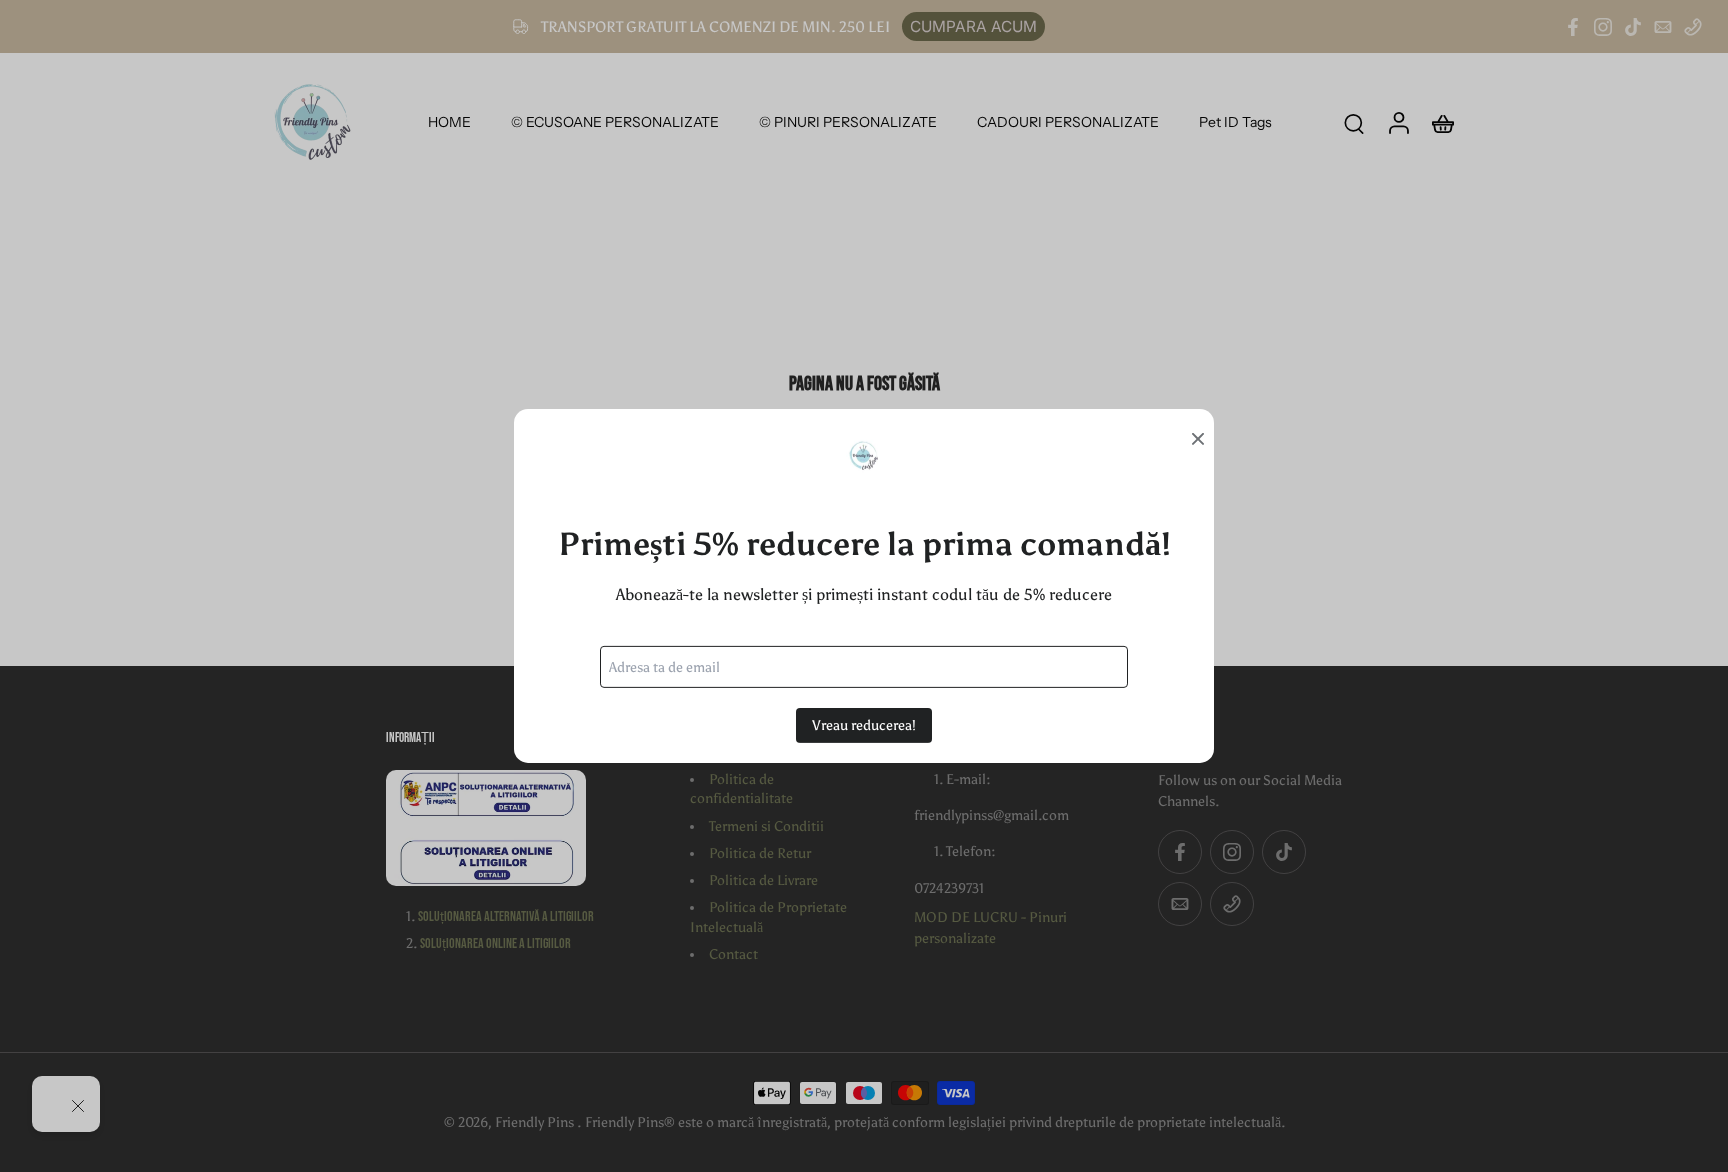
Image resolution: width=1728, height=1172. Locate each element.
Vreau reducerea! (864, 725)
